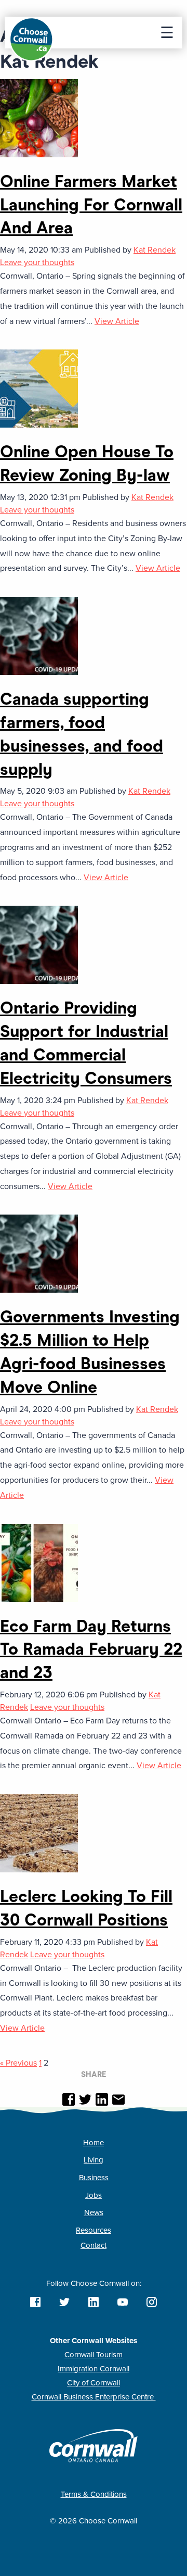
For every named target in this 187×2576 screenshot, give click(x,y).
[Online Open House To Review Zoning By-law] (39, 388)
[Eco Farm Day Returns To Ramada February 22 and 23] (39, 1562)
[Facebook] (69, 2100)
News (94, 2212)
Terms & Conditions (94, 2494)
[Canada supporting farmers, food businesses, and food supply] (39, 635)
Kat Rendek (155, 250)
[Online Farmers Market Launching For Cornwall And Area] (39, 118)
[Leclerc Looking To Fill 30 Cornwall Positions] (39, 1833)
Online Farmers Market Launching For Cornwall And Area (91, 205)
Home (94, 2143)
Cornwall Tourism (94, 2355)
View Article (117, 321)
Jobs (94, 2195)
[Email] (118, 2100)
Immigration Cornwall (94, 2369)
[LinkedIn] (102, 2100)
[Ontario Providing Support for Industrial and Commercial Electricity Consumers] (39, 944)
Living (94, 2160)
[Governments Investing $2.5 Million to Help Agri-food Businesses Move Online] (39, 1253)
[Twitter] (85, 2100)
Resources (94, 2230)
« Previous (18, 2063)
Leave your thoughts (37, 262)
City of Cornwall (94, 2383)
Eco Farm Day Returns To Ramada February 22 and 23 (91, 1649)
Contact (94, 2245)
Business (94, 2178)
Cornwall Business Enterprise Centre (94, 2397)
